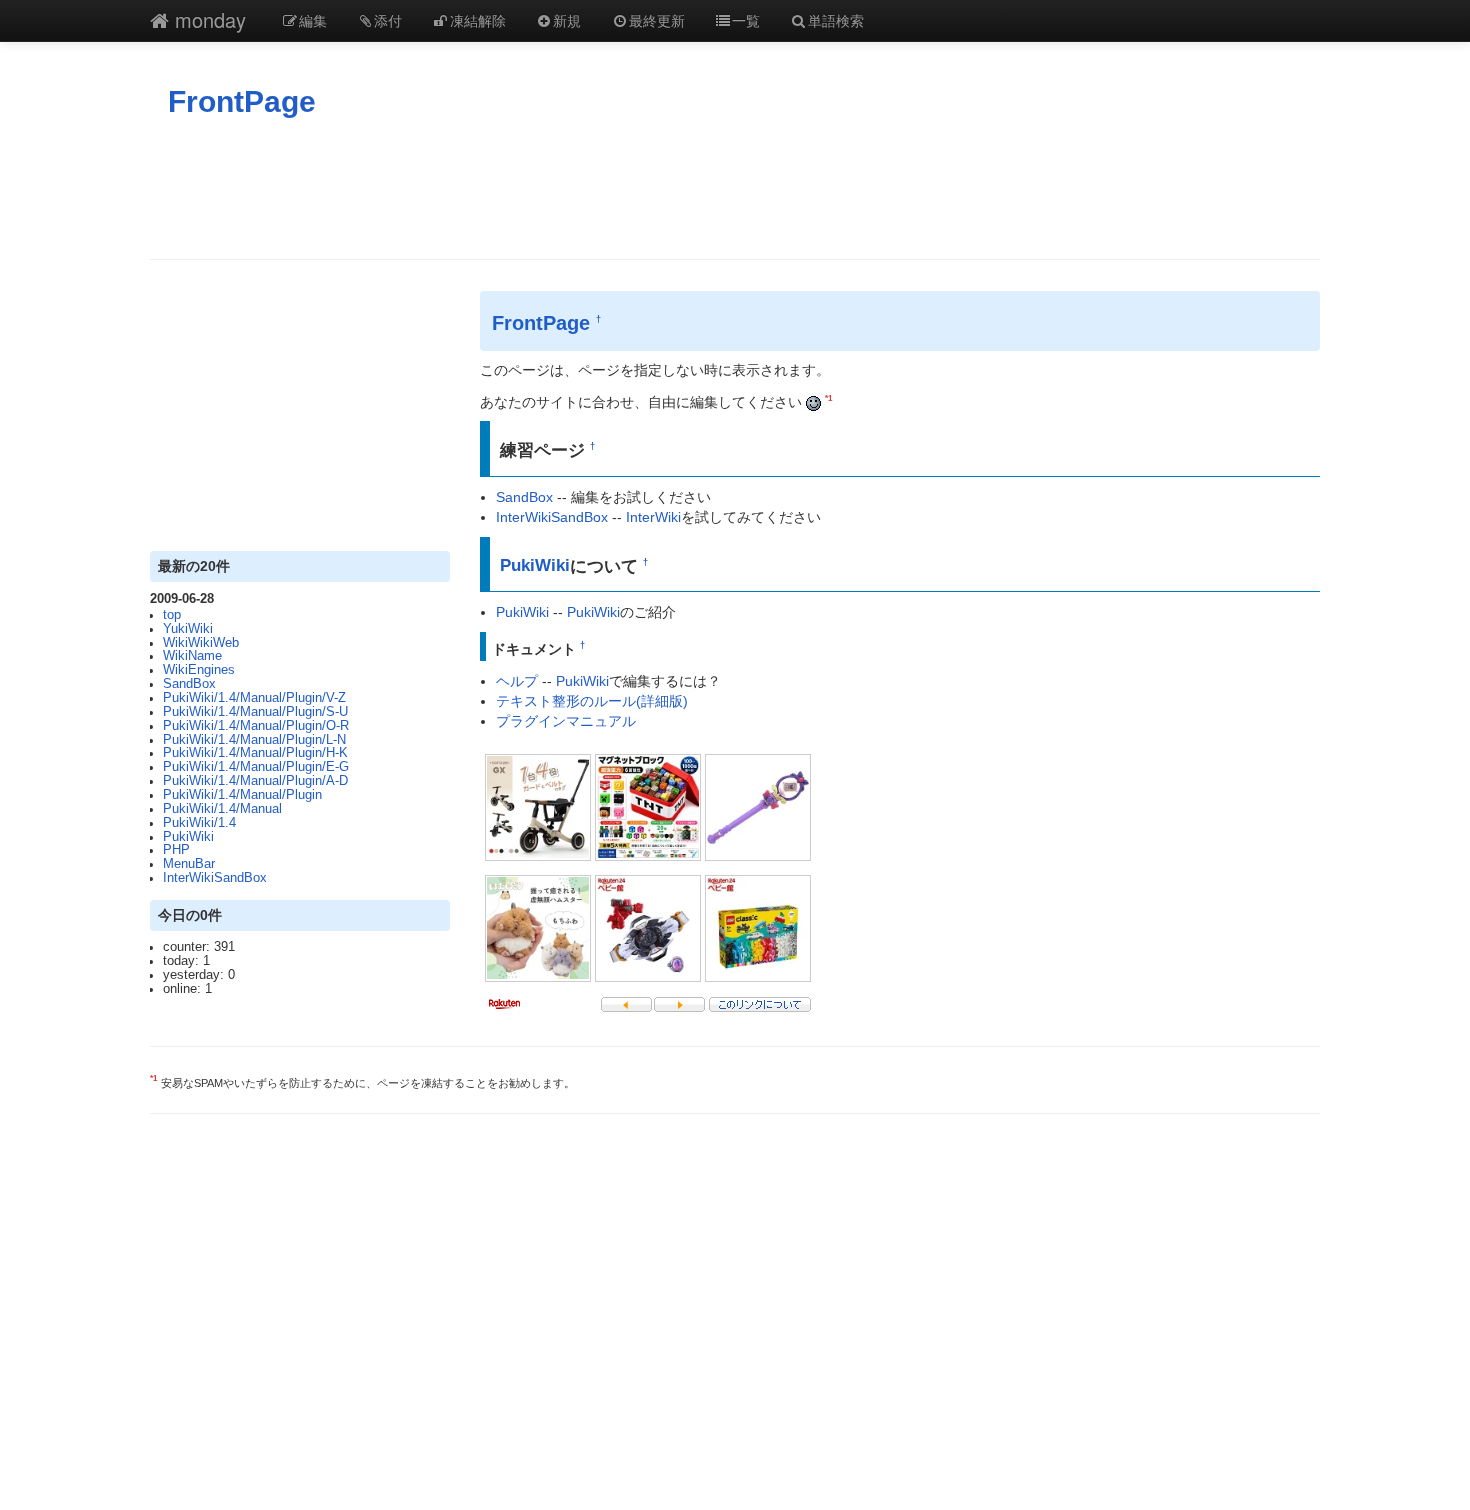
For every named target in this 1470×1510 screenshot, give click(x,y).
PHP (176, 850)
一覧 (746, 20)
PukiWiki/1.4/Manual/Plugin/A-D (255, 781)
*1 (828, 398)
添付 (388, 20)
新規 (567, 20)
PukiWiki (188, 837)
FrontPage (242, 101)
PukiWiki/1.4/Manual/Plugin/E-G (256, 767)
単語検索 (836, 20)
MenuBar (189, 864)
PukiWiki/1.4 (199, 823)
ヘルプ (517, 681)
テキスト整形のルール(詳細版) (592, 701)
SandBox (189, 684)
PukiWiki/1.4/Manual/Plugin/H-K (255, 753)
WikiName (192, 656)
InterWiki (653, 517)
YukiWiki (188, 629)
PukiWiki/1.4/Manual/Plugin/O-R (256, 726)
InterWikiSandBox (215, 878)
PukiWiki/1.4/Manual (222, 809)
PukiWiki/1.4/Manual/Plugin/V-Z (254, 698)
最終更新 (657, 20)
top (172, 615)
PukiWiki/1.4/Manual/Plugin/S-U (255, 712)
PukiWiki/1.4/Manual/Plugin (242, 795)
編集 (313, 20)
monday (207, 19)
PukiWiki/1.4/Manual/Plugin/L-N (254, 740)
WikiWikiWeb (201, 643)
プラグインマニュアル (566, 721)
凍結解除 (478, 20)
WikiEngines (199, 670)
